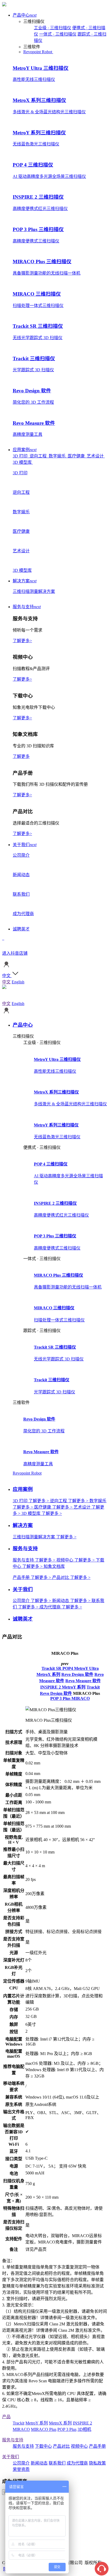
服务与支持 (27, 607)
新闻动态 (39, 2463)
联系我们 (57, 2463)
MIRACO (81, 1698)
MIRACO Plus (44, 2429)
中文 (6, 982)
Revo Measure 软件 (83, 1681)
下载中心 (43, 2446)
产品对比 (61, 2446)
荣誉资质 (21, 2469)
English (18, 982)
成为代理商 (77, 2463)
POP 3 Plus (61, 1698)
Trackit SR (52, 1668)
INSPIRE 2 (51, 1687)
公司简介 (21, 2463)
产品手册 (97, 2446)
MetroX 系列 (48, 1674)
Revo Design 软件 (77, 1674)
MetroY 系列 (74, 1687)
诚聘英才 (21, 929)
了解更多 (21, 756)
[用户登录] (6, 967)
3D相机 (84, 2429)
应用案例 (25, 450)
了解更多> (22, 641)
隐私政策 (97, 2463)
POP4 (68, 1668)
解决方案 (25, 581)
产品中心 (25, 15)
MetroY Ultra (86, 1668)
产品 (6, 2417)
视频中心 (79, 2446)
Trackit (93, 1687)
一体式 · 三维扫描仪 (58, 34)
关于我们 (25, 845)
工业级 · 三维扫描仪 (53, 28)
